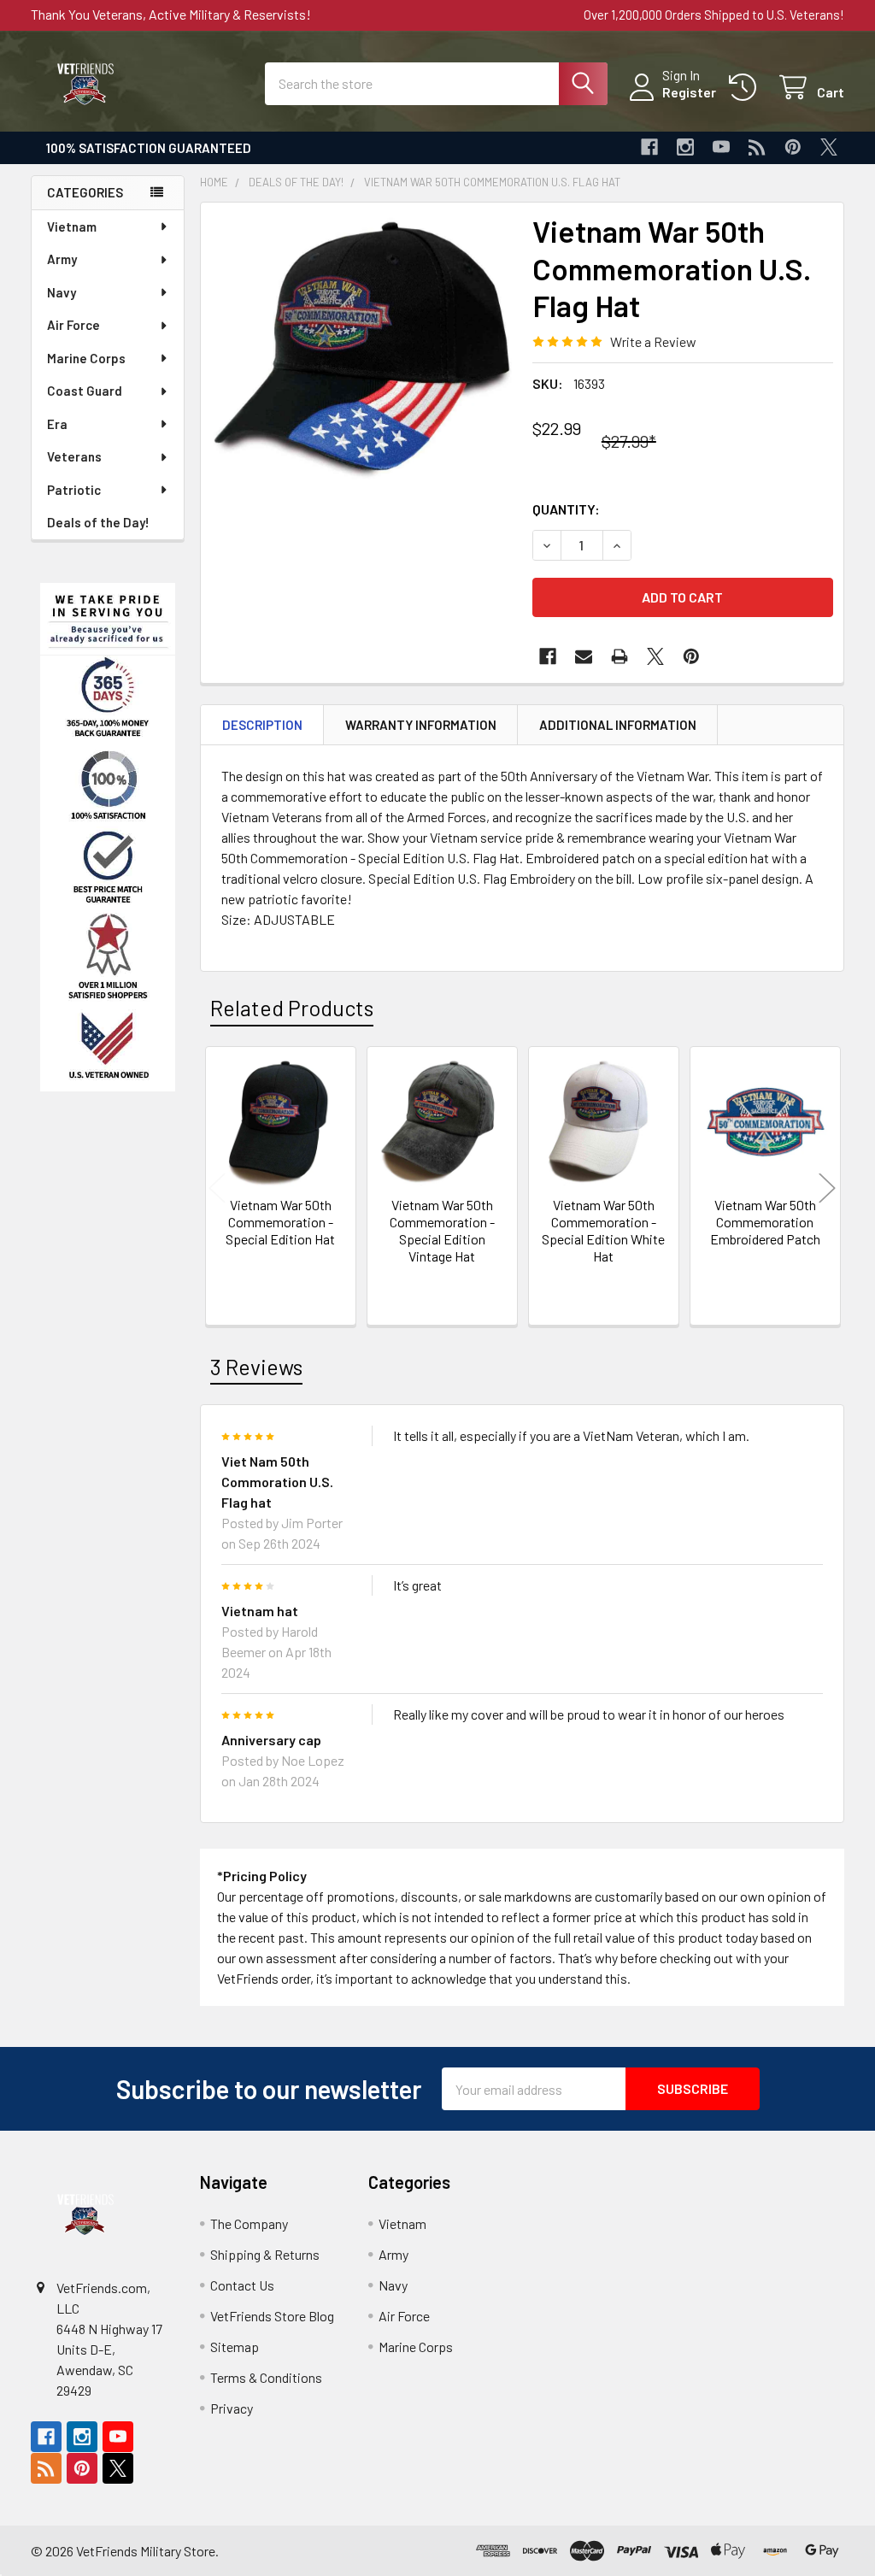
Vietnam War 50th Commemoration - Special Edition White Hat (603, 1230)
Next (827, 1188)
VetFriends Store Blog (272, 2316)
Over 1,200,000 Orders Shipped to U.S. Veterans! (714, 15)
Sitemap (235, 2347)
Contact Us (242, 2285)
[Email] (584, 656)
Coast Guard (85, 391)
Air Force (73, 325)
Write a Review (653, 341)
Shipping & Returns (265, 2254)
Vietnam (72, 226)
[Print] (620, 656)
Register (689, 92)
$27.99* (629, 441)
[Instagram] (685, 147)
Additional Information (618, 725)
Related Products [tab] (292, 1008)
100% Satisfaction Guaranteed (149, 148)
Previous (217, 1188)
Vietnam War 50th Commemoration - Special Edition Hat (280, 1222)
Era (57, 424)
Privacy (232, 2408)
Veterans (74, 456)
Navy (62, 292)
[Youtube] (721, 147)
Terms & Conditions (266, 2377)
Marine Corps (86, 358)
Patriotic (74, 490)
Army (62, 259)
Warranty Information (421, 725)
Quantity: (566, 509)
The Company (249, 2223)
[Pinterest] (793, 147)
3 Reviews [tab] (256, 1367)
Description (262, 725)
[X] (829, 147)
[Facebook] (649, 147)
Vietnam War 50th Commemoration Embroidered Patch (765, 1222)
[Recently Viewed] (746, 88)
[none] (362, 364)
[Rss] (757, 147)
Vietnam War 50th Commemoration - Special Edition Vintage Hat (442, 1230)
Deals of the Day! (98, 522)
